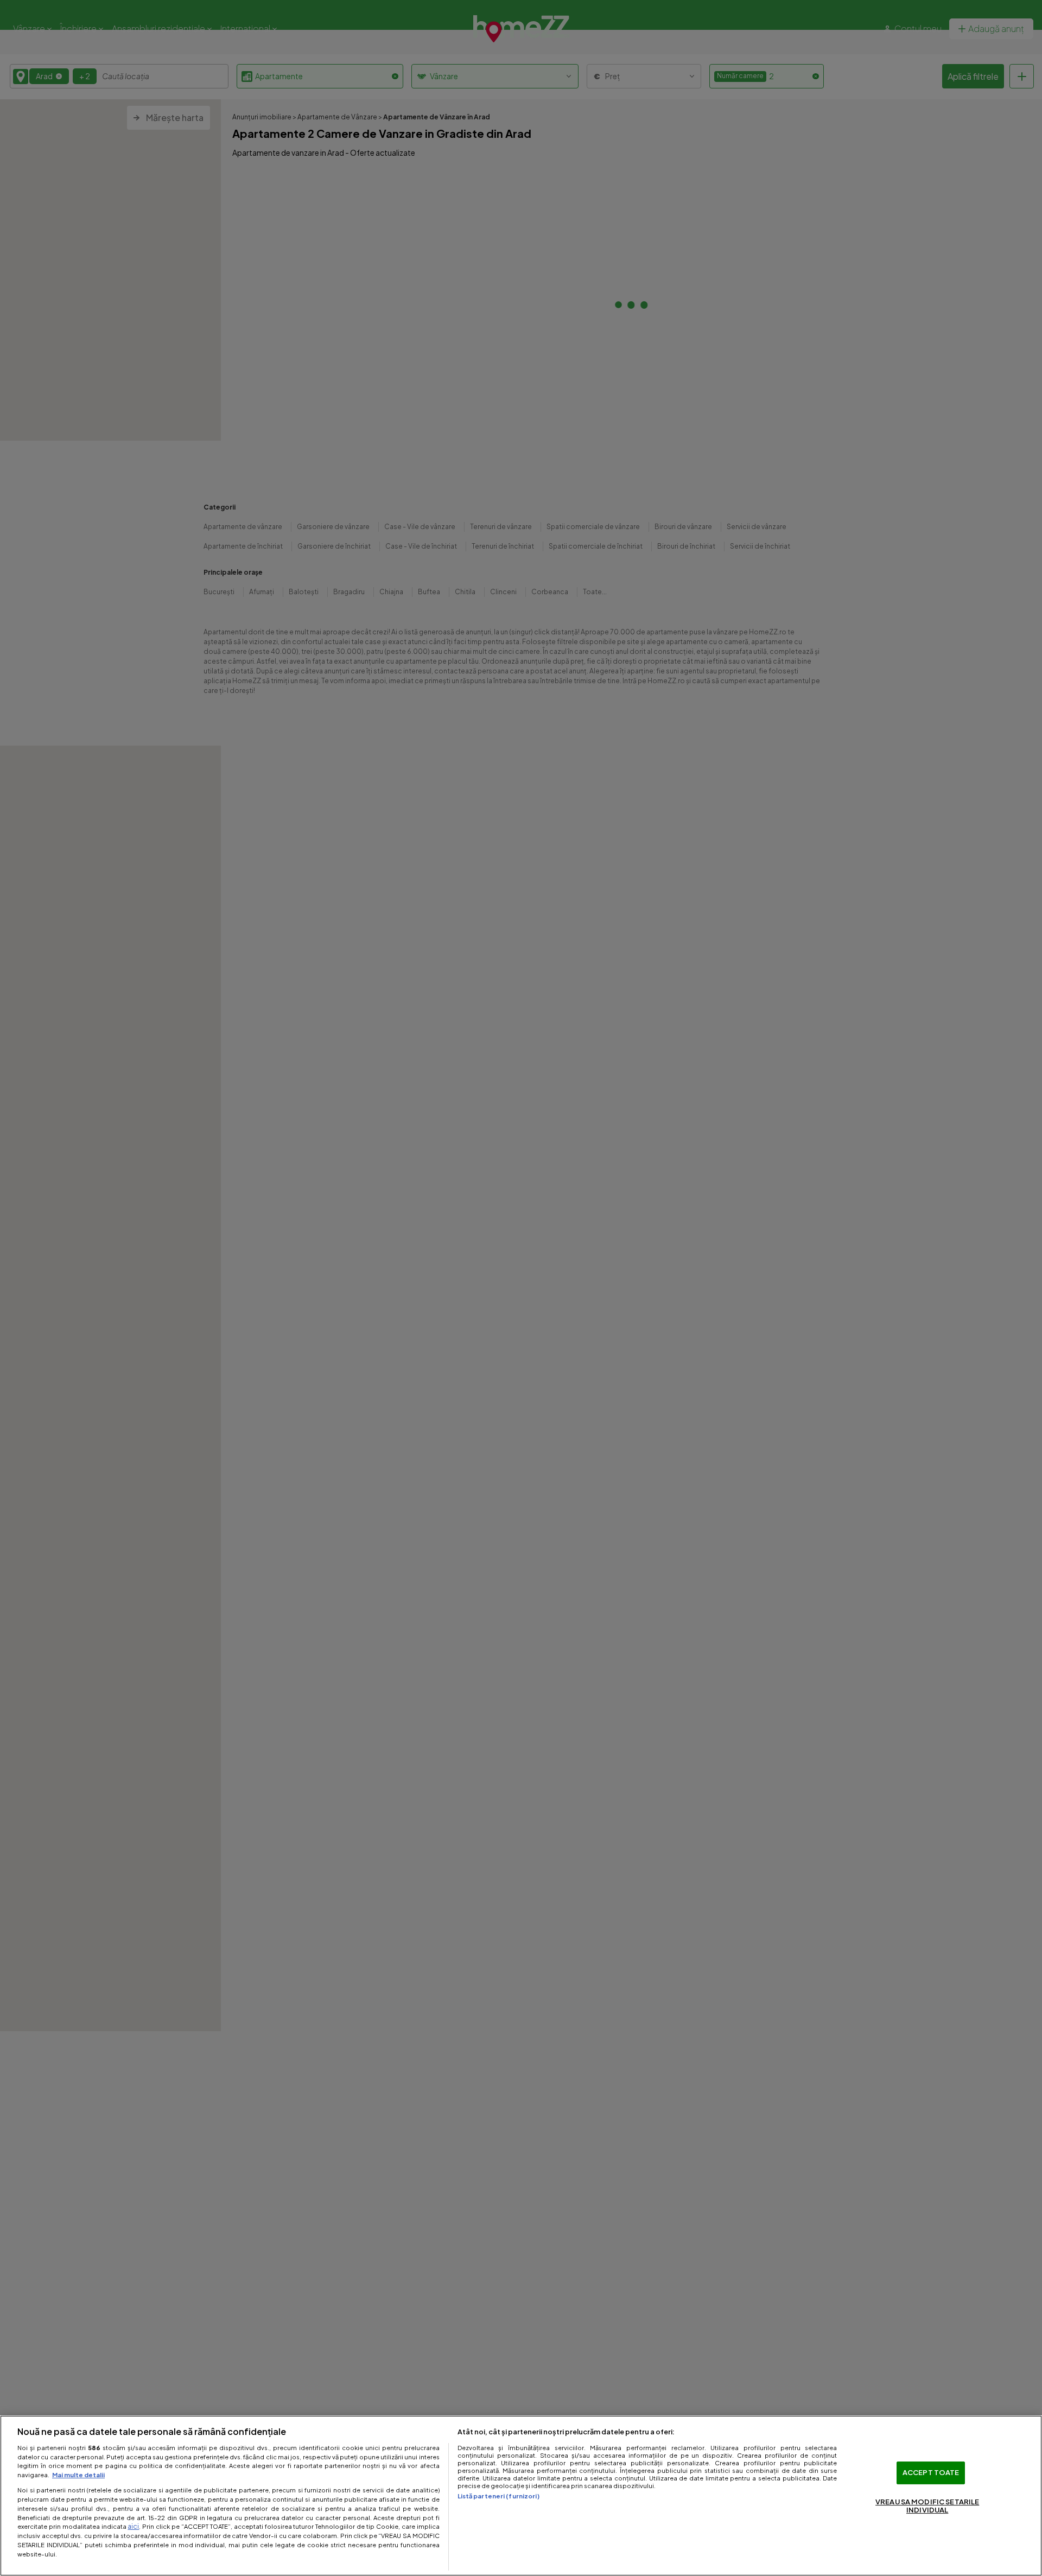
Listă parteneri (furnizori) (498, 2496)
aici (133, 2526)
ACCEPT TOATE (931, 2472)
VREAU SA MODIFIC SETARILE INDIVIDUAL (927, 2506)
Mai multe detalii (78, 2475)
